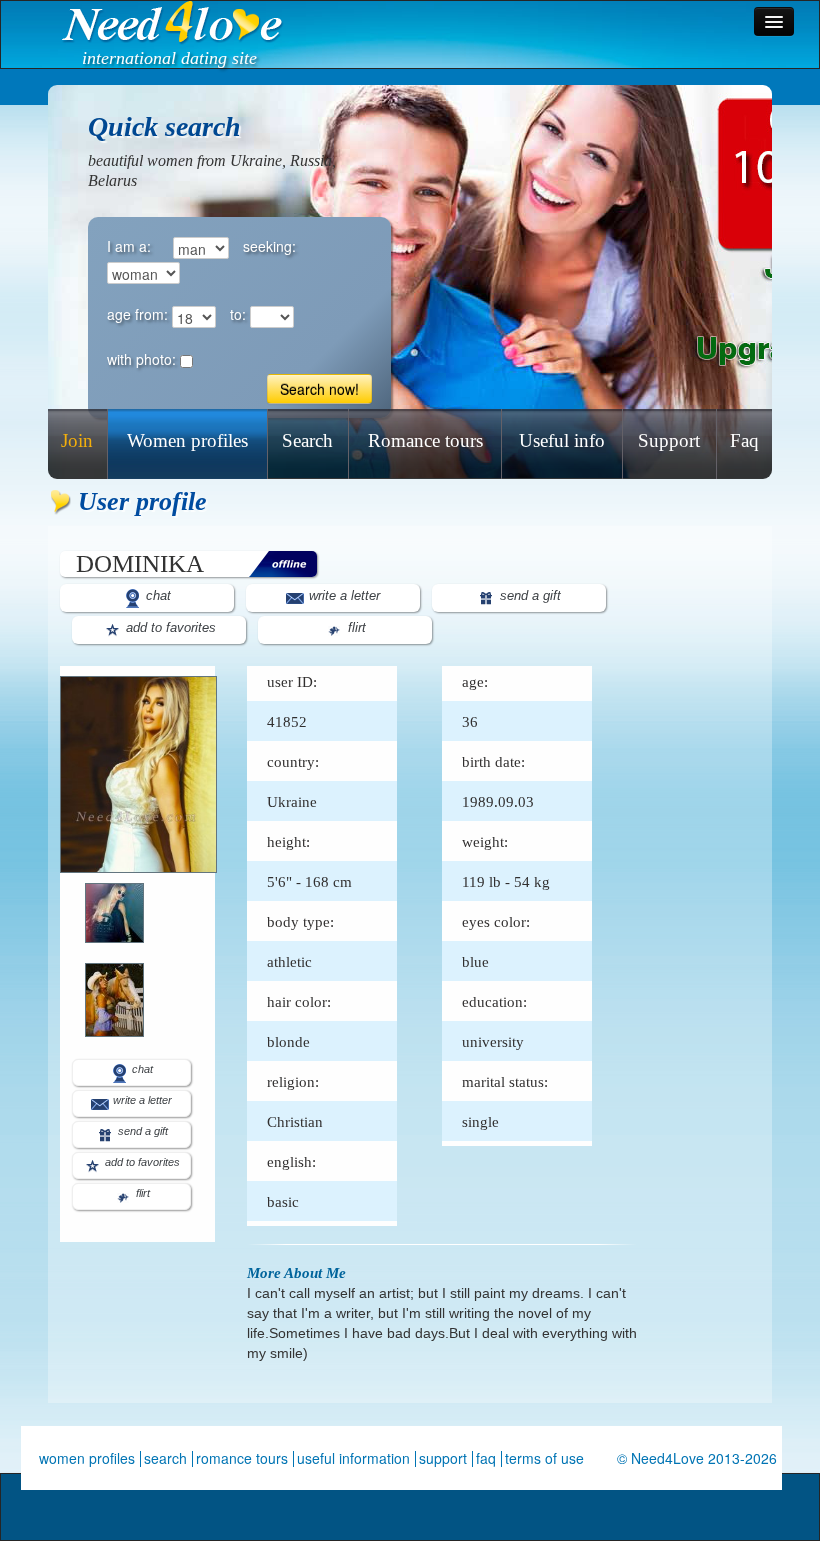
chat (156, 595)
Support (669, 440)
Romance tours (425, 440)
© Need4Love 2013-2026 (697, 1458)
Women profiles (187, 440)
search (165, 1458)
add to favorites (169, 627)
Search (307, 440)
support (443, 1458)
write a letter (342, 595)
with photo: (141, 359)
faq (486, 1458)
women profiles (87, 1458)
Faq (744, 440)
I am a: (129, 246)
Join (77, 440)
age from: (137, 314)
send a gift (528, 595)
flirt (355, 627)
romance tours (242, 1458)
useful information (353, 1458)
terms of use (544, 1458)
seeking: (269, 246)
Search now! (319, 389)
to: (238, 314)
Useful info (562, 440)
